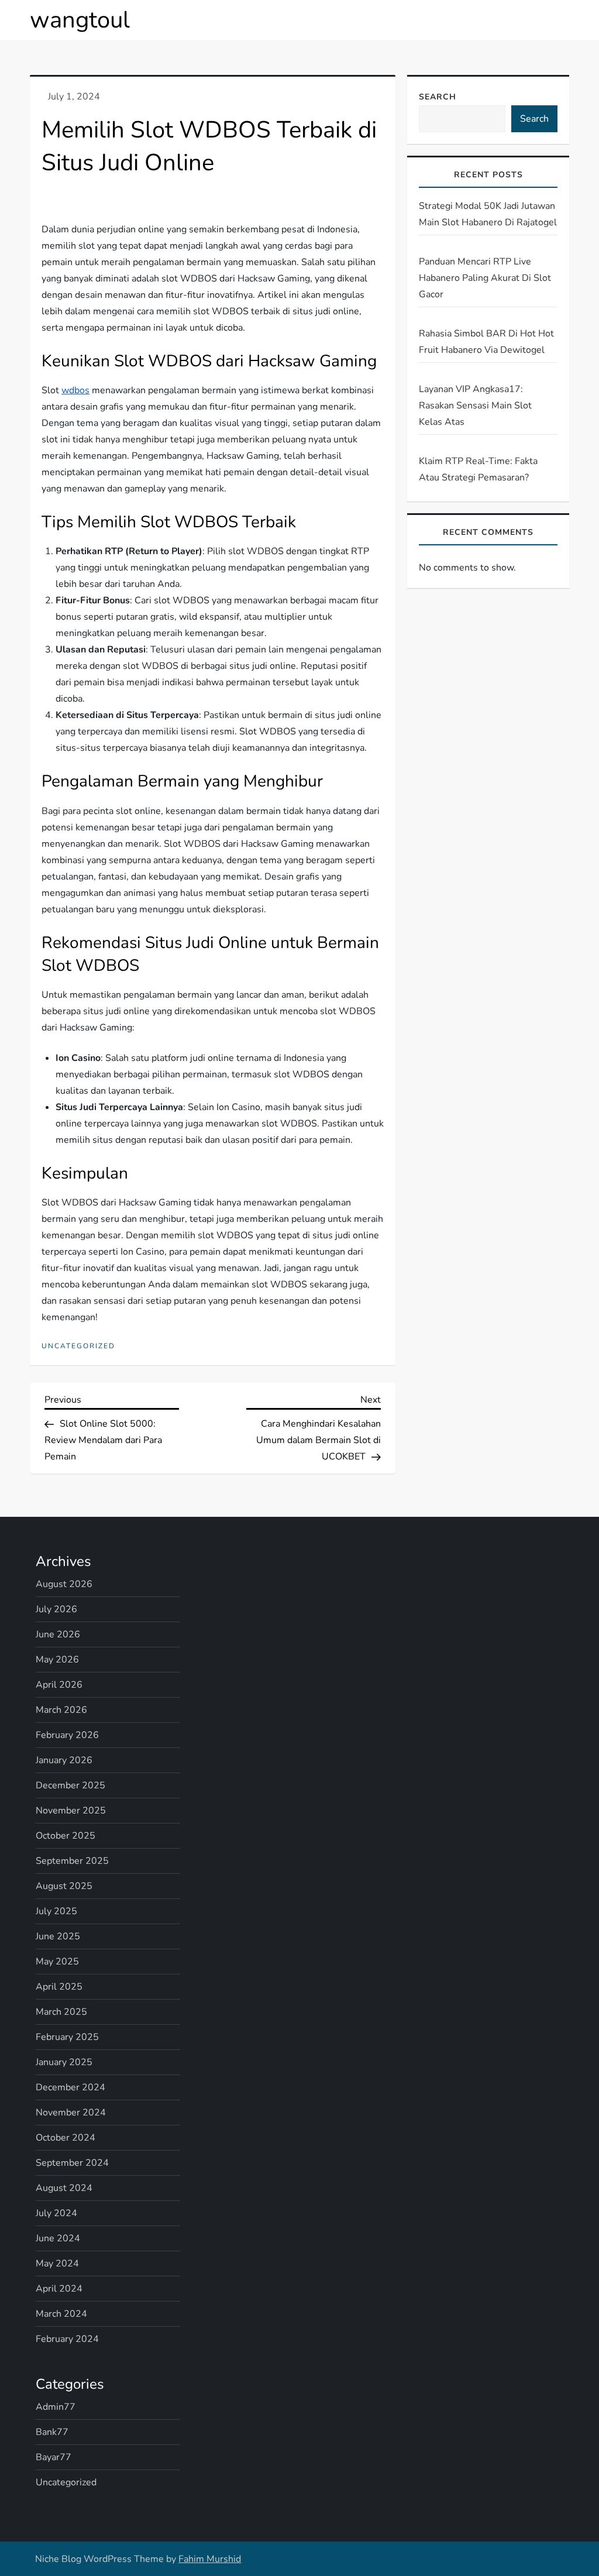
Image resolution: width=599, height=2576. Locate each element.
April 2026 (59, 1685)
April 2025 (59, 1987)
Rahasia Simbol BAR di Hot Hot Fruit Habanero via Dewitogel (486, 342)
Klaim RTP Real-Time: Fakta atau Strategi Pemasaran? (478, 469)
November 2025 (71, 1811)
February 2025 (67, 2037)
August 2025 (64, 1886)
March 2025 (61, 2012)
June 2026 (58, 1634)
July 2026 (56, 1609)
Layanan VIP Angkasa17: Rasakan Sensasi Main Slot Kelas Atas (475, 406)
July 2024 (56, 2213)
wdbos (75, 390)
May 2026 (57, 1660)
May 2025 (57, 1962)
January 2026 (64, 1760)
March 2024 (61, 2314)
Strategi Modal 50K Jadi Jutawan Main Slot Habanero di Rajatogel (488, 214)
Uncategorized (78, 1346)
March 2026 (61, 1710)
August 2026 (64, 1584)
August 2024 (64, 2188)
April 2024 (59, 2289)
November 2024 (71, 2113)
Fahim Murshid (210, 2559)
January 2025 (64, 2062)
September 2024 (72, 2163)
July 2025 (56, 1911)
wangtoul (80, 20)
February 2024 (67, 2339)
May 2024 (57, 2264)
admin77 (56, 2407)
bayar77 (54, 2457)
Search (438, 97)
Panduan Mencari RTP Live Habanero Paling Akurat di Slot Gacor (485, 278)
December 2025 (70, 1785)
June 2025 (58, 1936)
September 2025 (72, 1861)
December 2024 (70, 2087)
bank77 (52, 2432)
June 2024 (58, 2238)
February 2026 (67, 1735)
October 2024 (66, 2138)
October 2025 (66, 1836)
